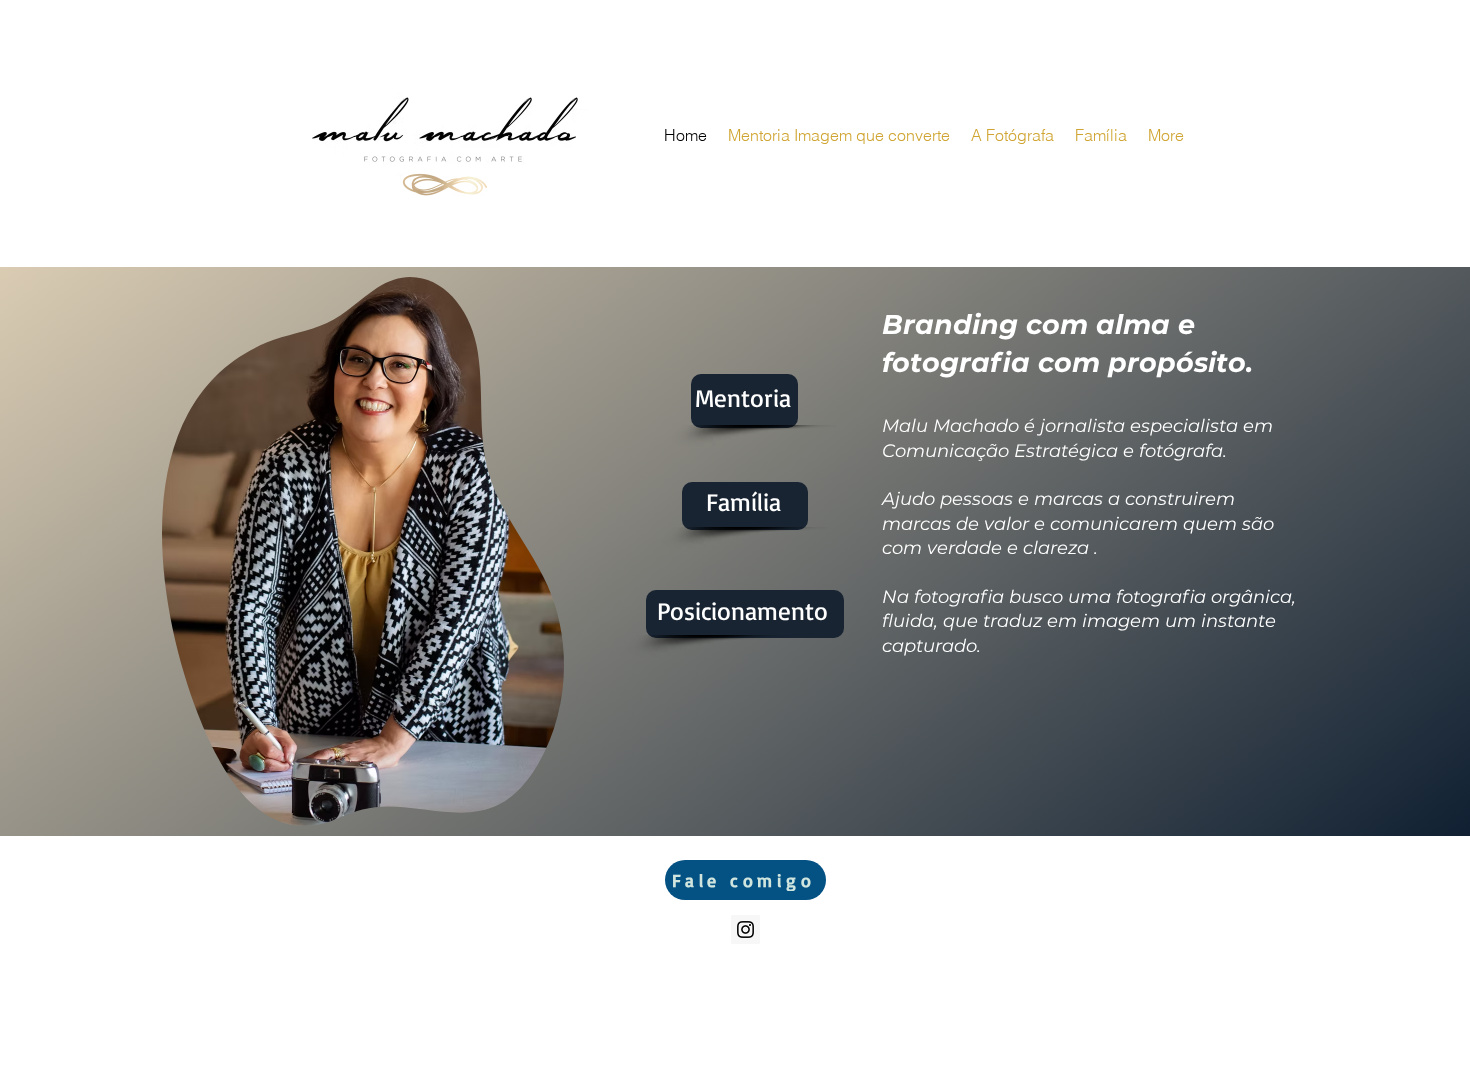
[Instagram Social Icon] (745, 929)
